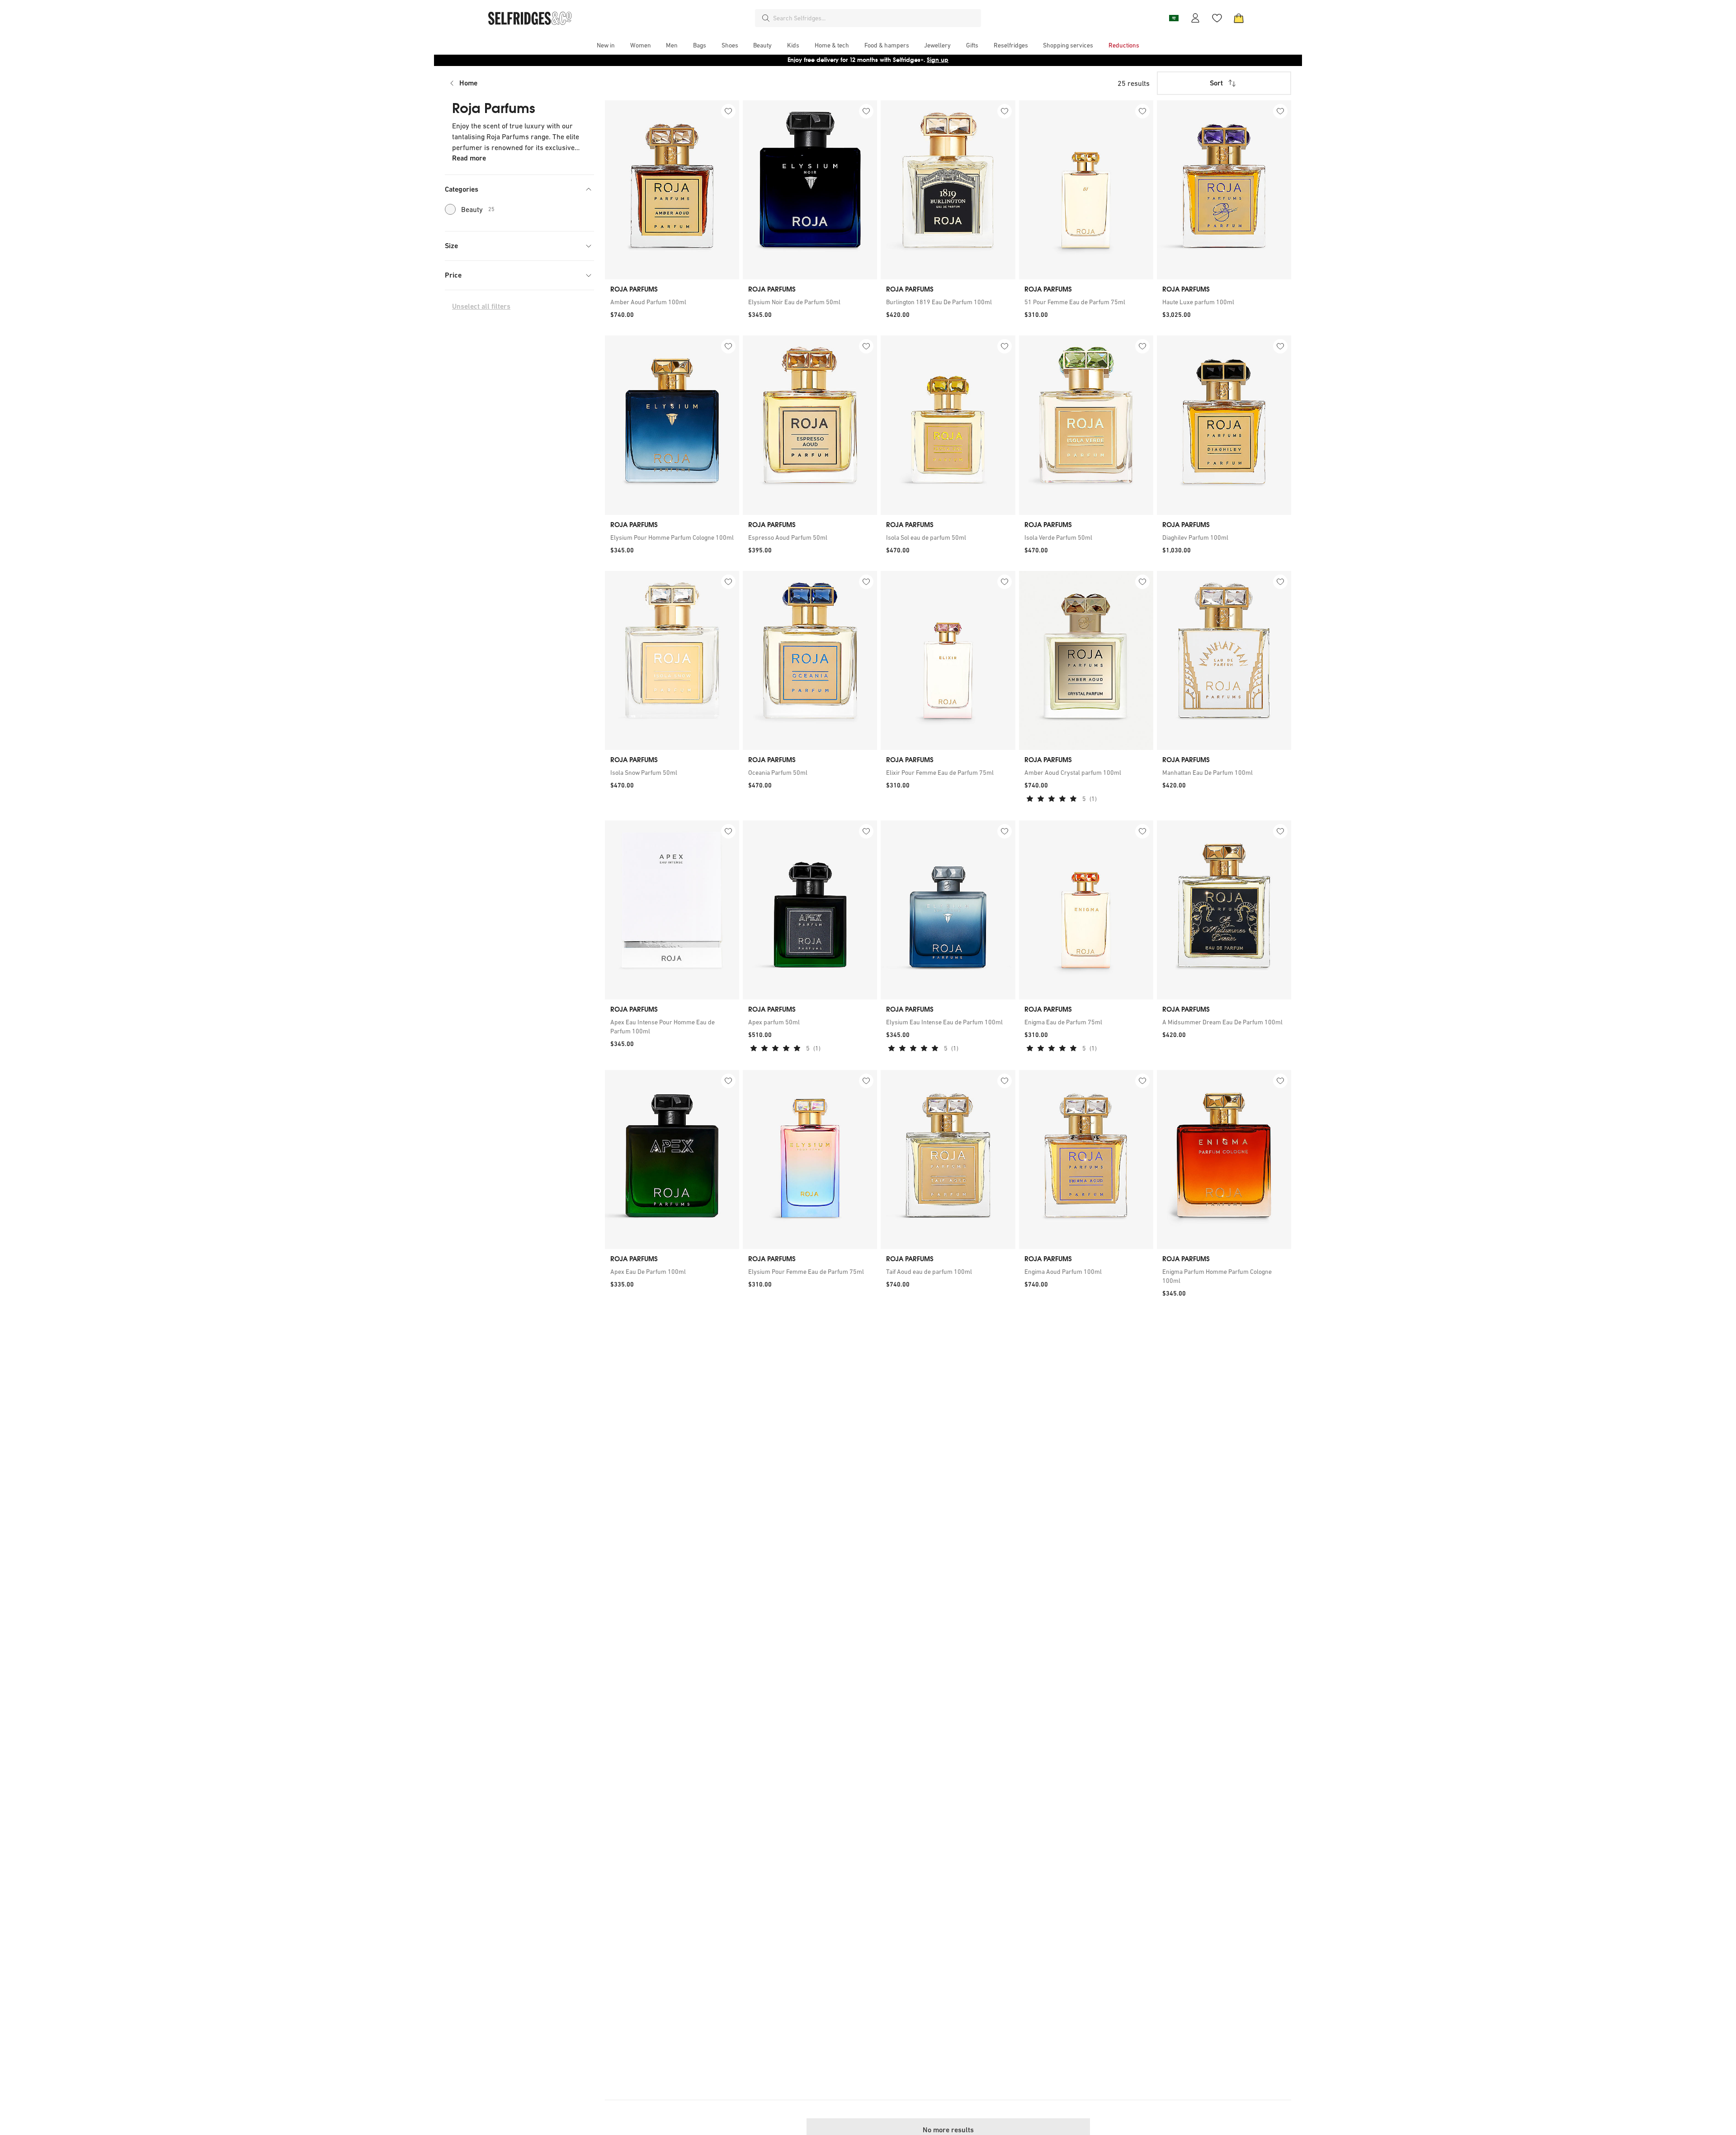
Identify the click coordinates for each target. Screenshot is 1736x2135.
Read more (469, 158)
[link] (672, 302)
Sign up (938, 60)
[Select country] (1174, 18)
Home (468, 83)
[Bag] (1239, 18)
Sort (1216, 83)
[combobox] (875, 18)
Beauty (478, 209)
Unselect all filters (481, 306)
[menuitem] (606, 45)
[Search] (766, 18)
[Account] (1195, 18)
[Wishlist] (1217, 18)
